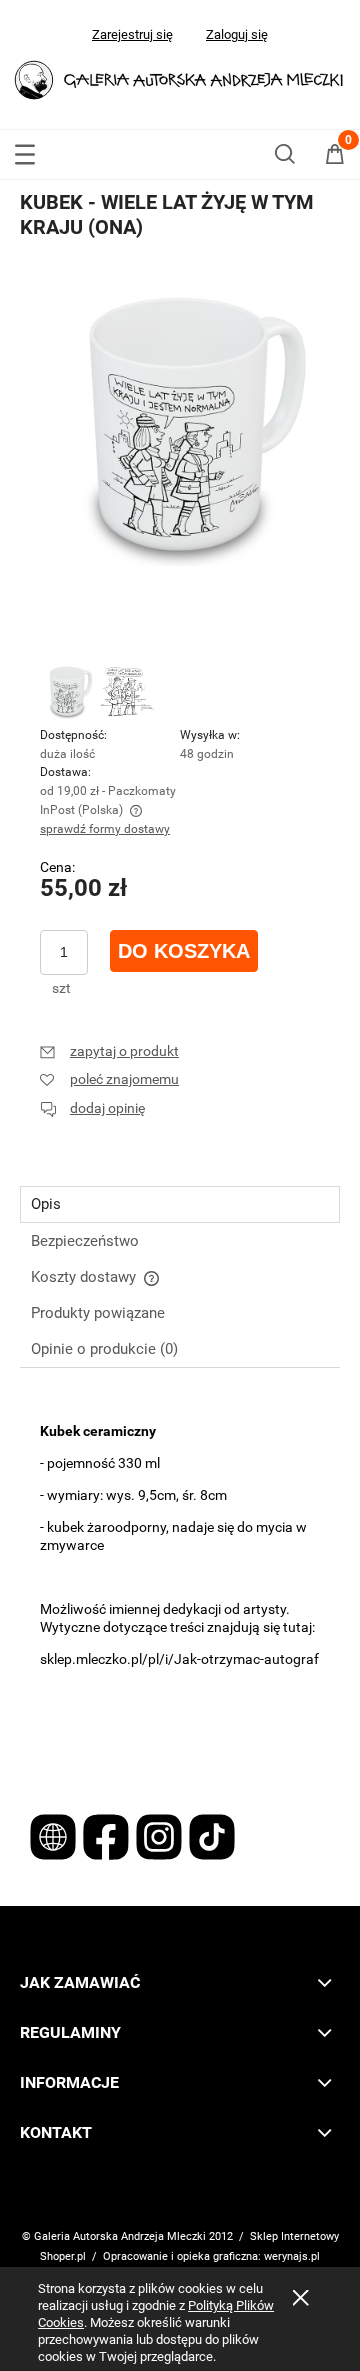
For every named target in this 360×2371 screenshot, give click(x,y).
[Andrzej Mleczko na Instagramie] (160, 1836)
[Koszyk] (335, 157)
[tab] (180, 1204)
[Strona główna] (180, 77)
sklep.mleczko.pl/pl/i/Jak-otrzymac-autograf (179, 1659)
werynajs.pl (292, 2256)
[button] (25, 150)
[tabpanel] (180, 1398)
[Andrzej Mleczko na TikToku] (212, 1836)
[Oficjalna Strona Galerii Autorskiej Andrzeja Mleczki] (54, 1836)
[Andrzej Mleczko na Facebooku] (107, 1836)
